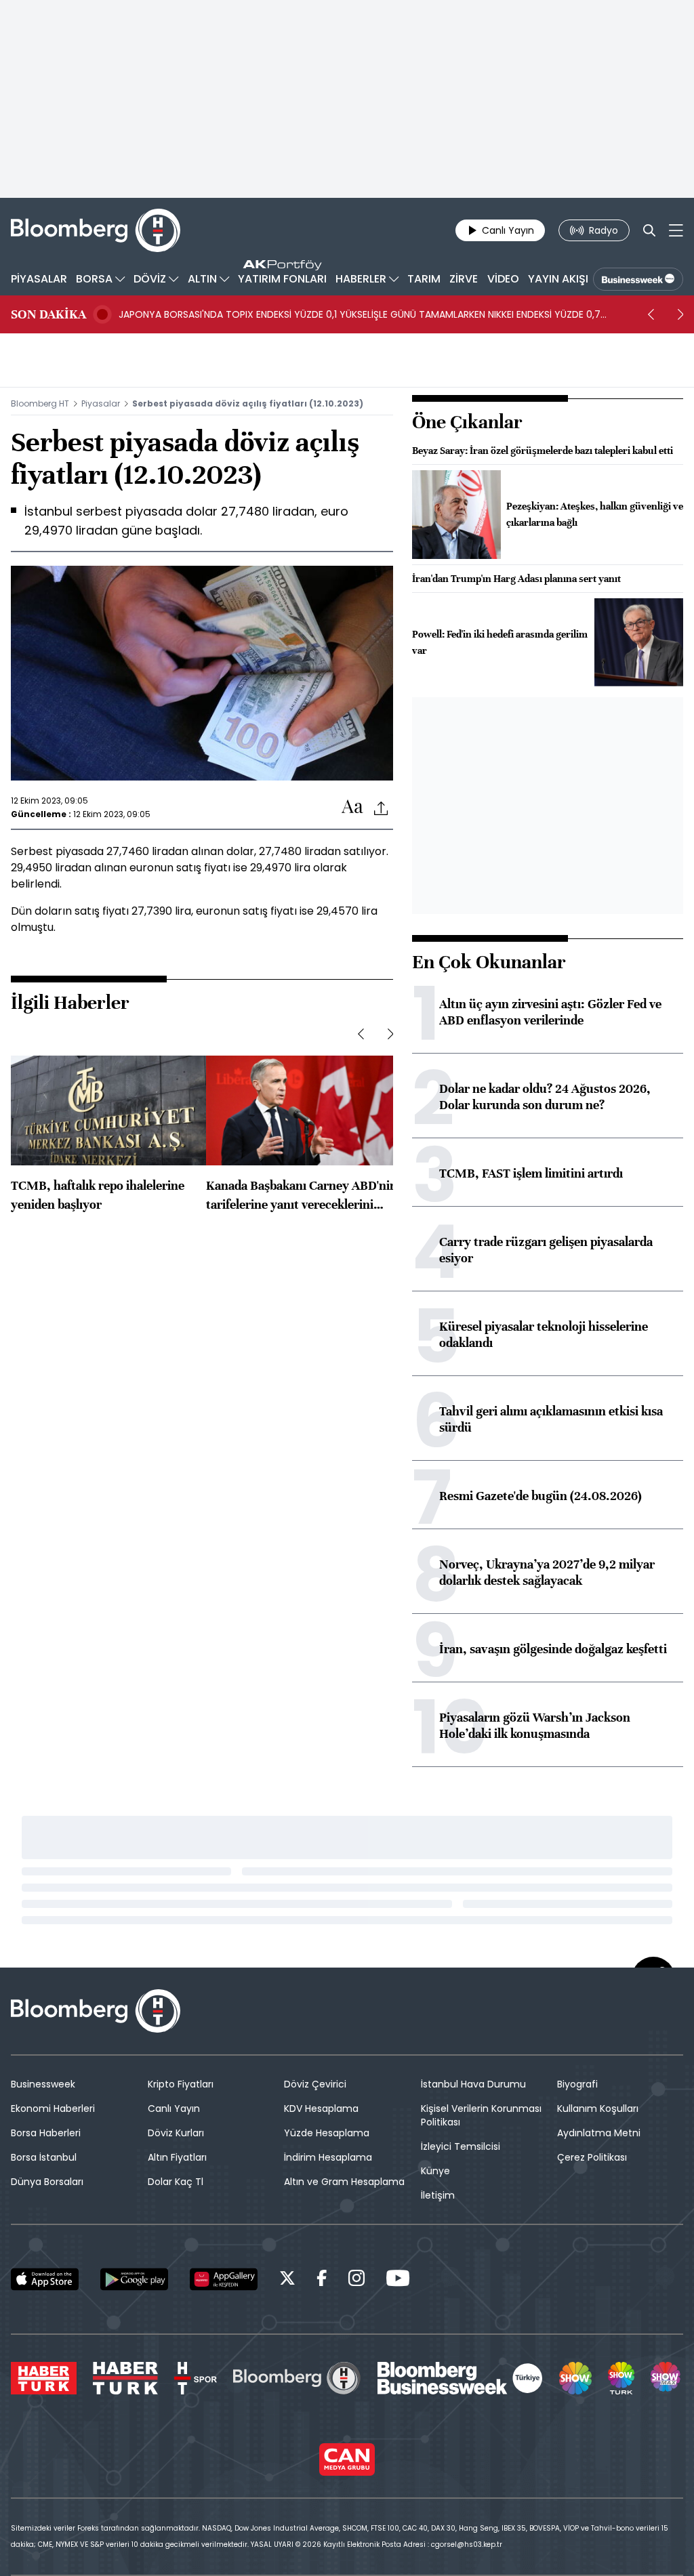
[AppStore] (45, 2279)
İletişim (438, 2195)
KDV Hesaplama (321, 2108)
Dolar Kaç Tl (176, 2182)
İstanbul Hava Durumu (473, 2084)
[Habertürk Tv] (125, 2378)
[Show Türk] (621, 2378)
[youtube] (398, 2280)
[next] (680, 314)
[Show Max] (667, 2378)
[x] (287, 2280)
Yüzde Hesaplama (327, 2133)
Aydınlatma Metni (599, 2133)
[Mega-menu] (676, 230)
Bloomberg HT (40, 403)
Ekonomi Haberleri (53, 2108)
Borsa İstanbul (44, 2157)
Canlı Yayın (174, 2108)
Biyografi (577, 2084)
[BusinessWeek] (638, 279)
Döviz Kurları (176, 2133)
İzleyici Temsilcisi (461, 2146)
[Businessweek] (460, 2378)
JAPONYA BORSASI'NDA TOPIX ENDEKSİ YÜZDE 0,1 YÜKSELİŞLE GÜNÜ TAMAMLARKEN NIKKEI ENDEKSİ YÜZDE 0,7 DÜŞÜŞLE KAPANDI (360, 314)
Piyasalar (101, 403)
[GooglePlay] (134, 2279)
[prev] (651, 314)
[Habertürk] (44, 2378)
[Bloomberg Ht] (297, 2378)
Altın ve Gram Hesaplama (344, 2182)
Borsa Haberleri (46, 2133)
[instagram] (356, 2280)
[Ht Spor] (196, 2378)
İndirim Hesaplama (328, 2157)
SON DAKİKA (48, 314)
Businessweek (43, 2084)
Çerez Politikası (592, 2157)
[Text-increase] (352, 807)
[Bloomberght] (96, 230)
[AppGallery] (224, 2279)
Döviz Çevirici (315, 2084)
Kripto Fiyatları (181, 2084)
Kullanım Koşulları (598, 2108)
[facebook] (322, 2280)
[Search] (649, 230)
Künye (435, 2171)
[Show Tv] (575, 2378)
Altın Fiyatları (177, 2157)
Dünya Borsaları (47, 2182)
